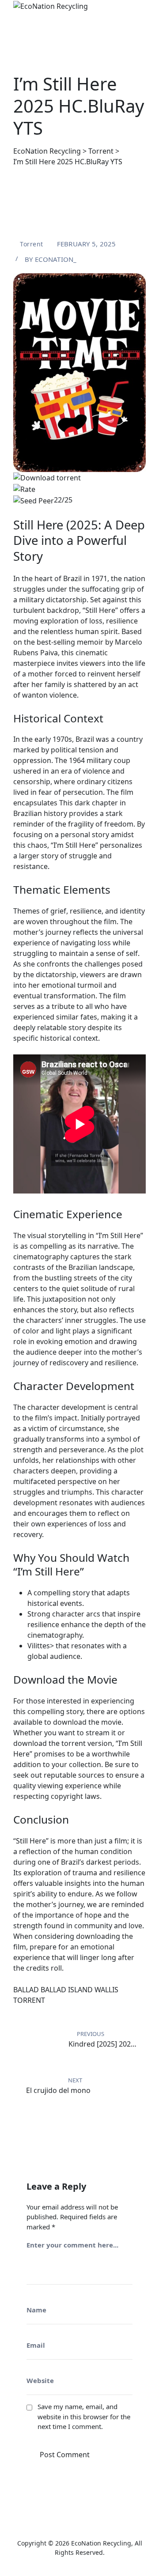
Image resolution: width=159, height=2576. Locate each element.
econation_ (56, 259)
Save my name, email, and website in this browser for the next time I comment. (84, 2416)
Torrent (32, 244)
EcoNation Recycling (101, 2543)
